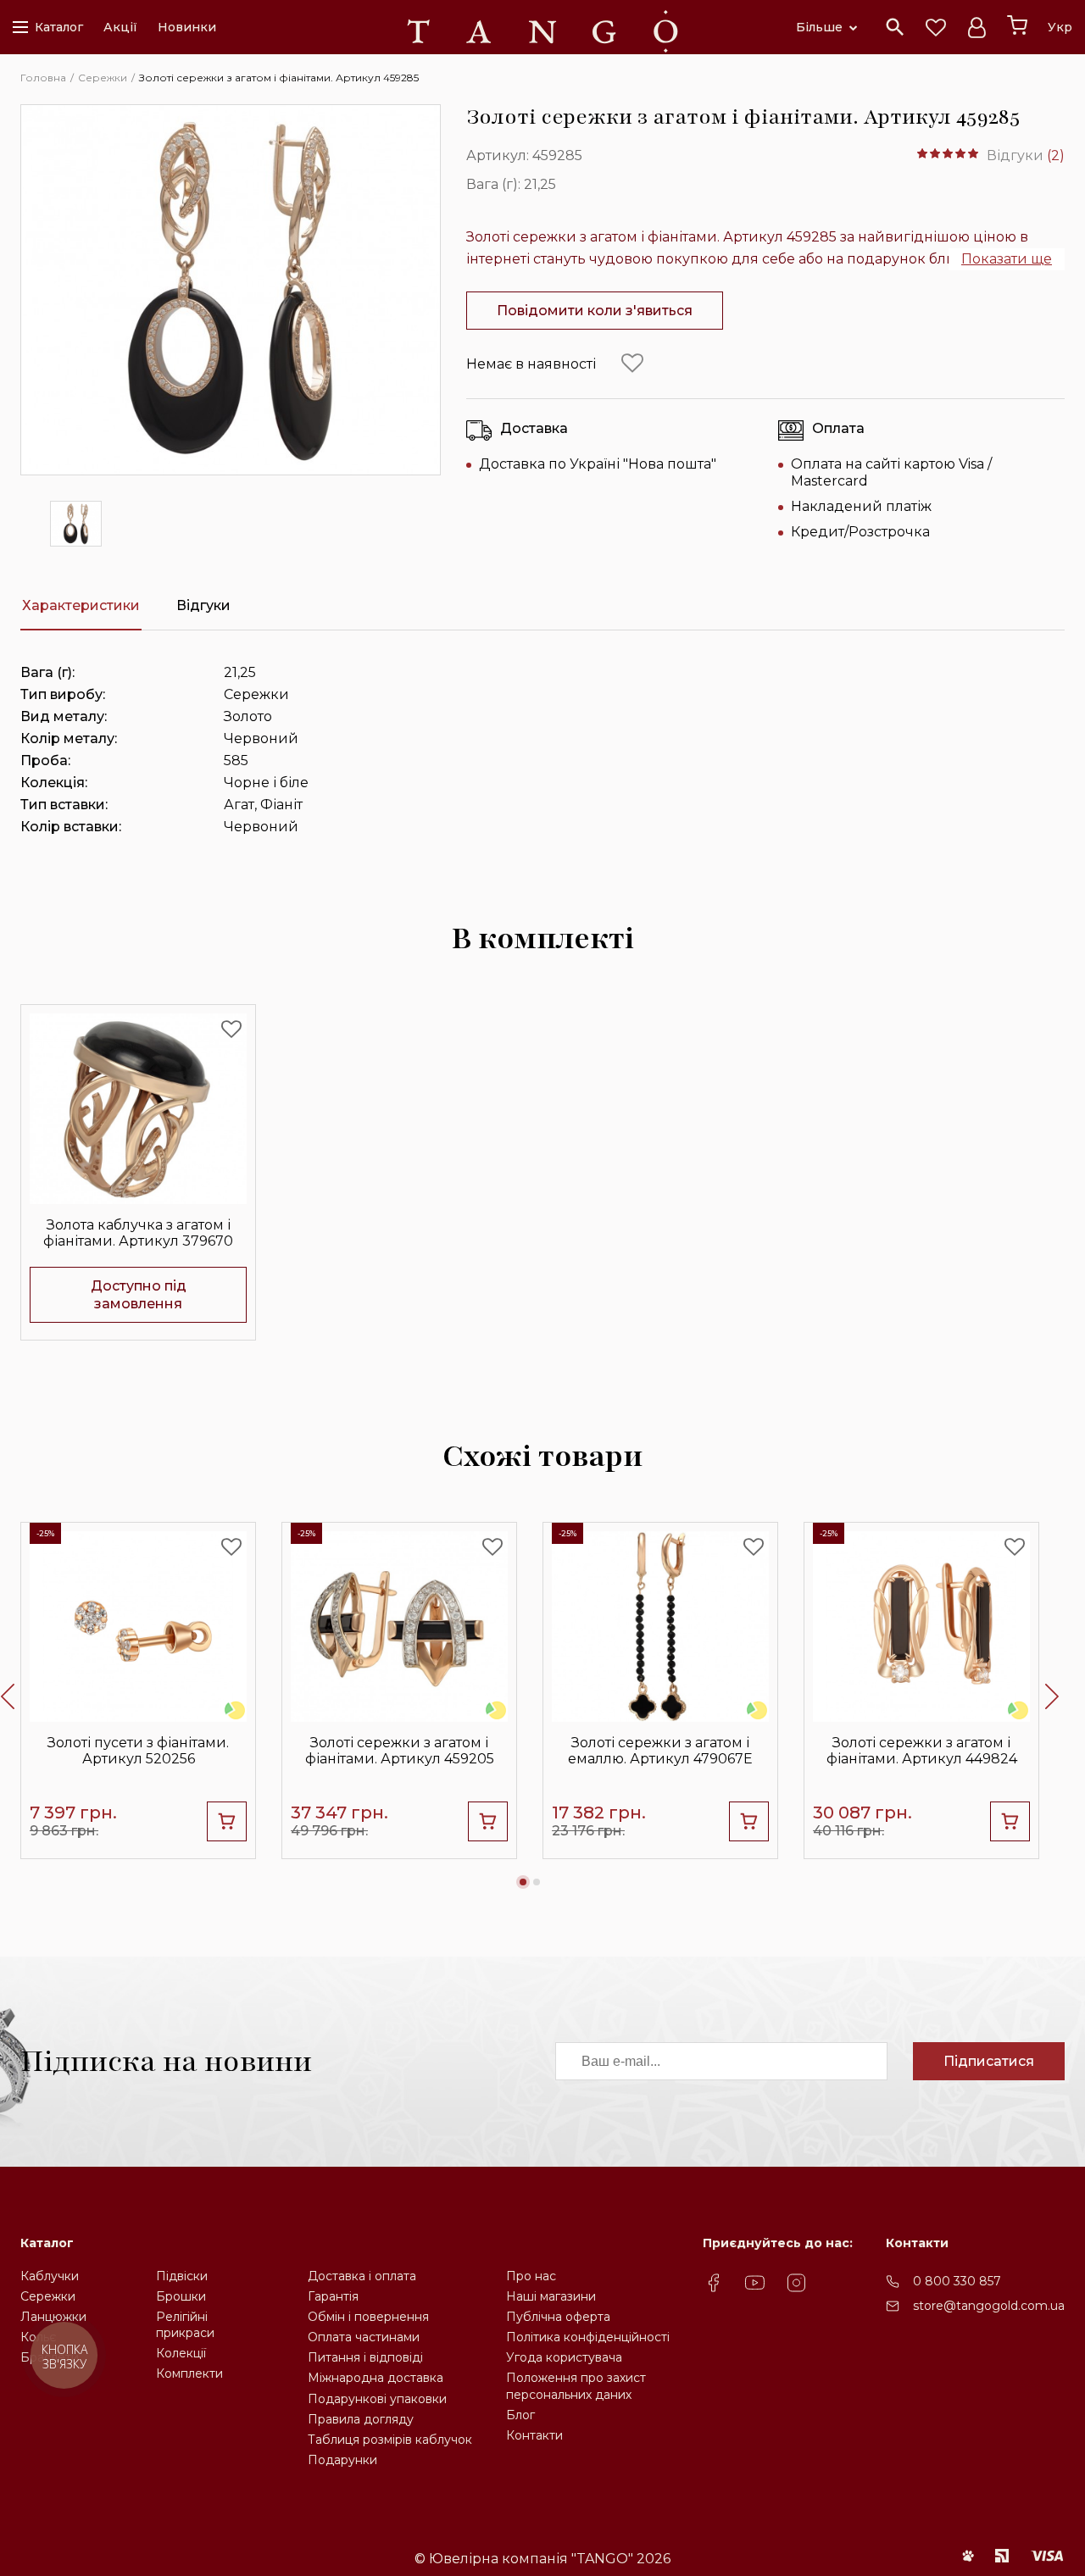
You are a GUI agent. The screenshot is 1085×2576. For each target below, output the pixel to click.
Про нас (531, 2276)
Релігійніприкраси (185, 2325)
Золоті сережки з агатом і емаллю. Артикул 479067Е (660, 1751)
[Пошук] (895, 27)
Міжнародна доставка (376, 2378)
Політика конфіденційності (588, 2337)
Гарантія (333, 2296)
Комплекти (189, 2373)
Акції (120, 27)
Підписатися (989, 2061)
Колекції (181, 2353)
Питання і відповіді (365, 2357)
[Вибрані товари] (936, 27)
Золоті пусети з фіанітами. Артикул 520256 (138, 1751)
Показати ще (1007, 259)
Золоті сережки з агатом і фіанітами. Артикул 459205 (400, 1751)
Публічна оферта (558, 2317)
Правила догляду (361, 2419)
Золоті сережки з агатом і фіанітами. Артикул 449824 (922, 1751)
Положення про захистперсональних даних (576, 2386)
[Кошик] (1017, 25)
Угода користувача (564, 2357)
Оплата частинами (364, 2337)
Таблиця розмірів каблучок (390, 2440)
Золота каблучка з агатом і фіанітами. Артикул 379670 (138, 1233)
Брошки (181, 2296)
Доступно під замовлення (139, 1295)
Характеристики (81, 605)
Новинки (187, 27)
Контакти (534, 2435)
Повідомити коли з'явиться (595, 311)
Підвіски (182, 2276)
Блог (520, 2415)
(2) (1056, 155)
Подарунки (342, 2460)
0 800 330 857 (957, 2281)
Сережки (48, 2296)
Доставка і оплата (362, 2276)
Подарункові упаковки (377, 2399)
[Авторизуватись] (976, 27)
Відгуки (203, 605)
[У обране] (632, 364)
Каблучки (50, 2276)
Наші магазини (551, 2296)
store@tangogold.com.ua (989, 2306)
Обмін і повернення (368, 2317)
